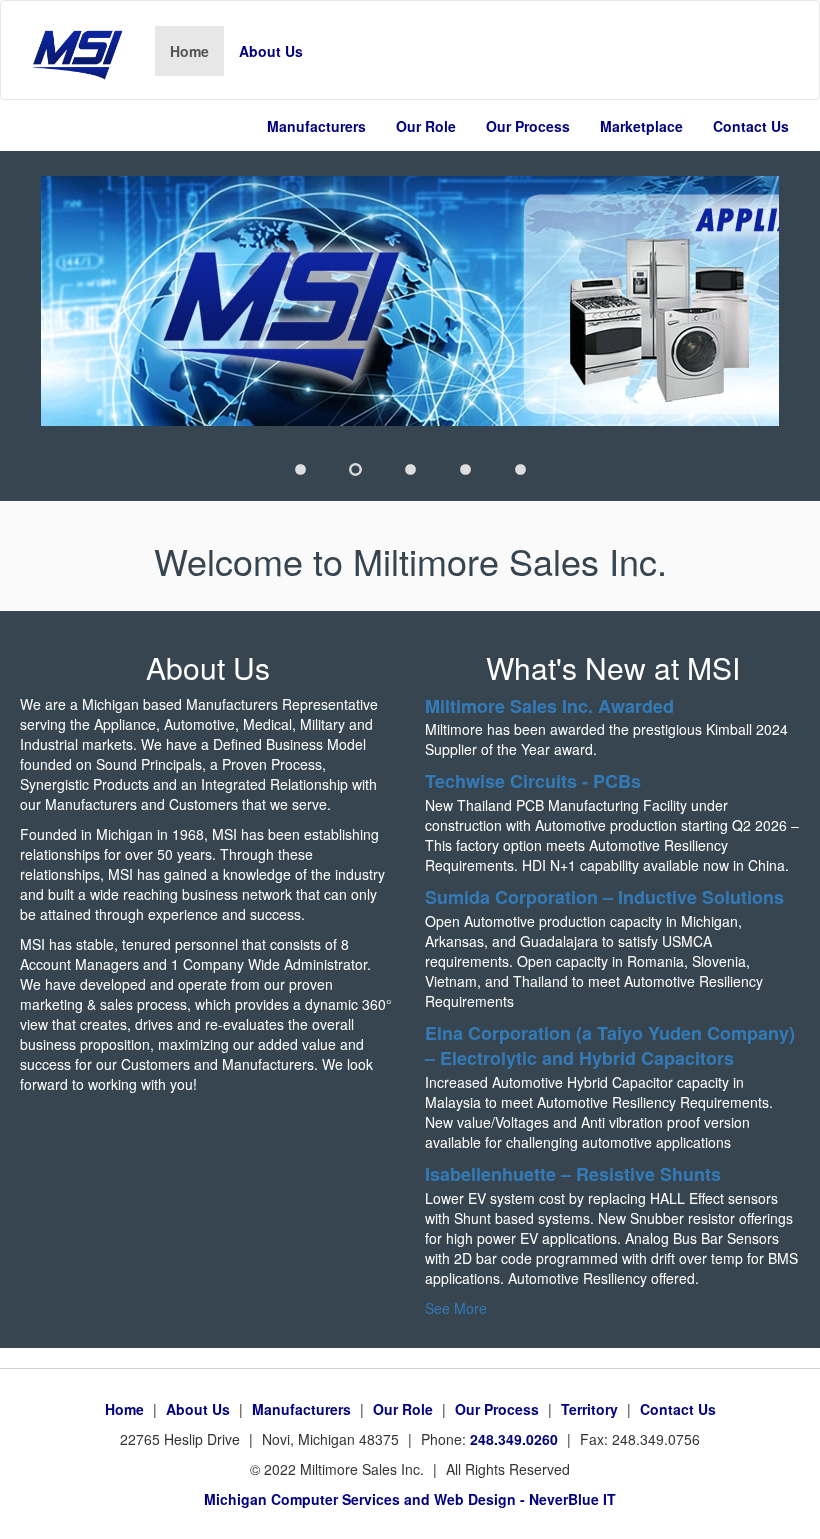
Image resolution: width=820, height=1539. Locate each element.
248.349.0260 (512, 1439)
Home (197, 50)
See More (456, 1308)
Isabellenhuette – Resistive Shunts (573, 1174)
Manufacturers (316, 126)
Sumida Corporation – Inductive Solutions (604, 897)
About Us (271, 51)
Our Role (426, 126)
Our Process (528, 126)
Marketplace (641, 126)
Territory (589, 1409)
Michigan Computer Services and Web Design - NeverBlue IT (410, 1499)
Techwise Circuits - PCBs (533, 781)
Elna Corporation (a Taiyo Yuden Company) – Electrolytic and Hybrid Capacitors (610, 1046)
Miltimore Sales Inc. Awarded (549, 706)
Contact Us (751, 126)
